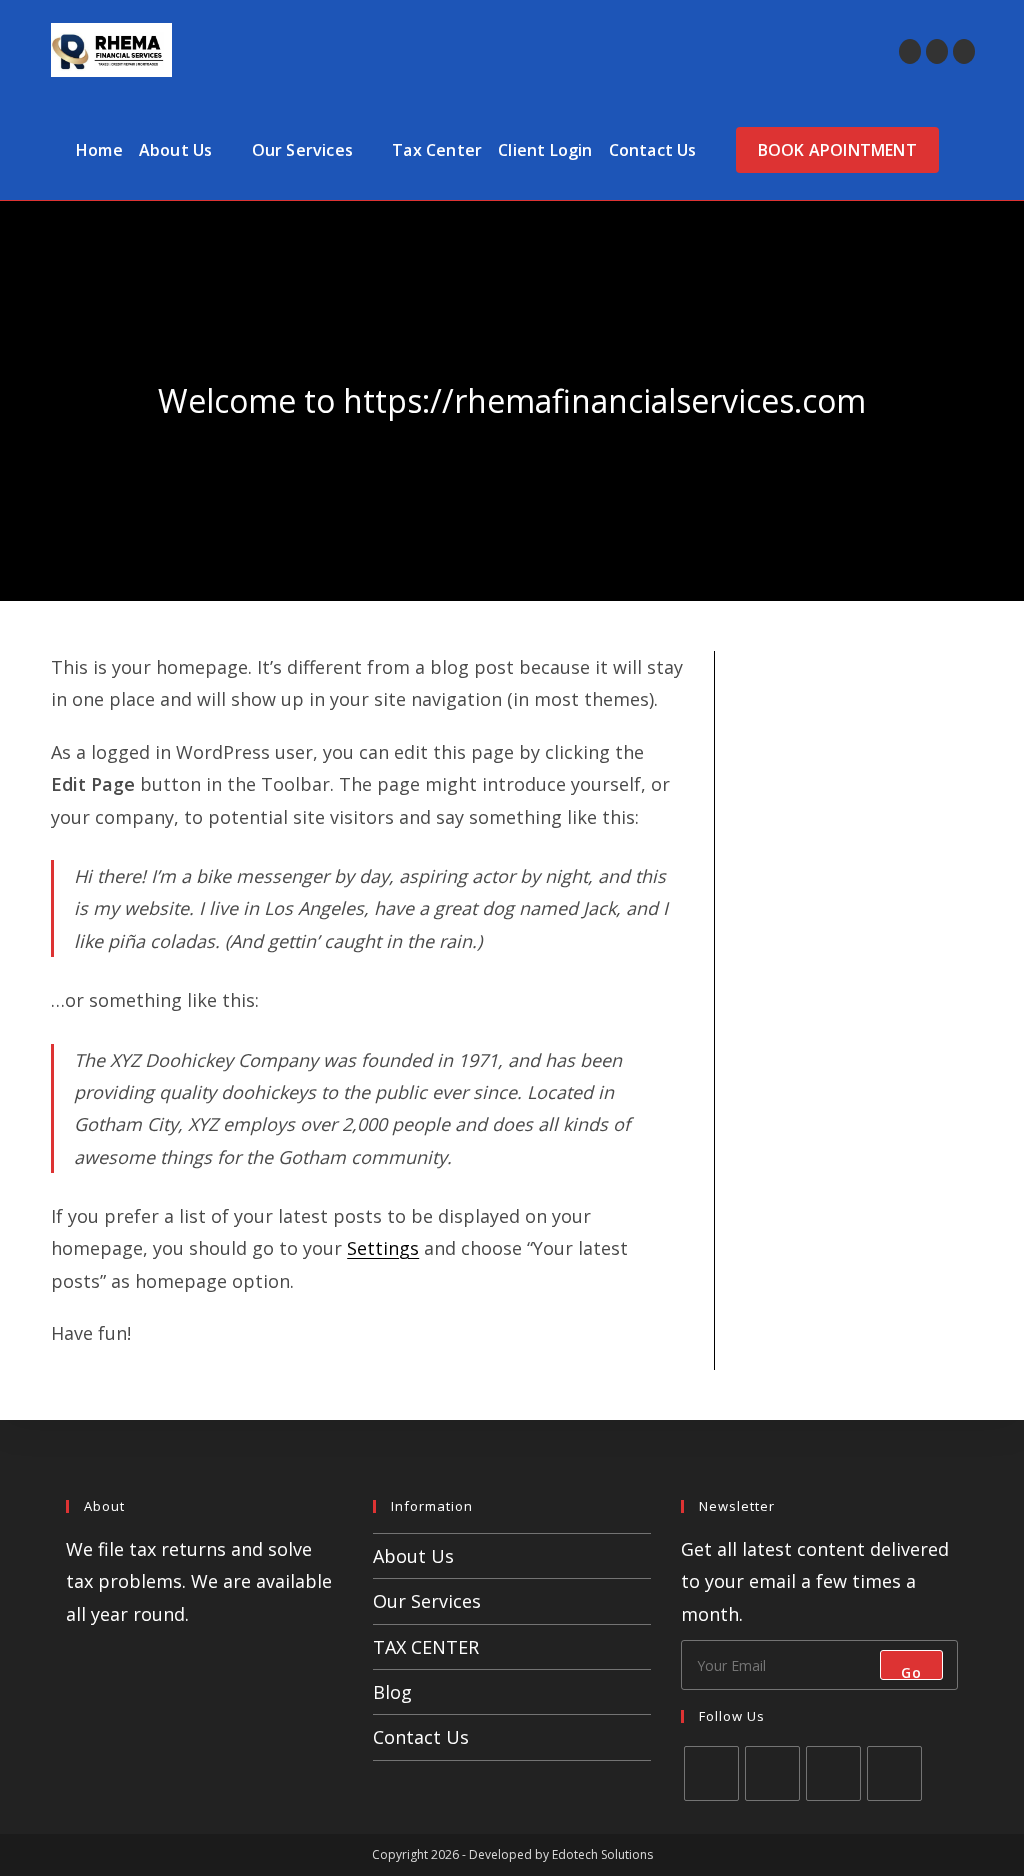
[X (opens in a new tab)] (910, 51)
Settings (383, 1248)
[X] (711, 1773)
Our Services (427, 1601)
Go (911, 1671)
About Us (413, 1556)
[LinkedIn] (894, 1773)
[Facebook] (772, 1773)
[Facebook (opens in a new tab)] (937, 51)
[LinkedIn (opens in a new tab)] (964, 51)
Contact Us (421, 1737)
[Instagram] (833, 1773)
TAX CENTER (426, 1647)
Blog (392, 1692)
